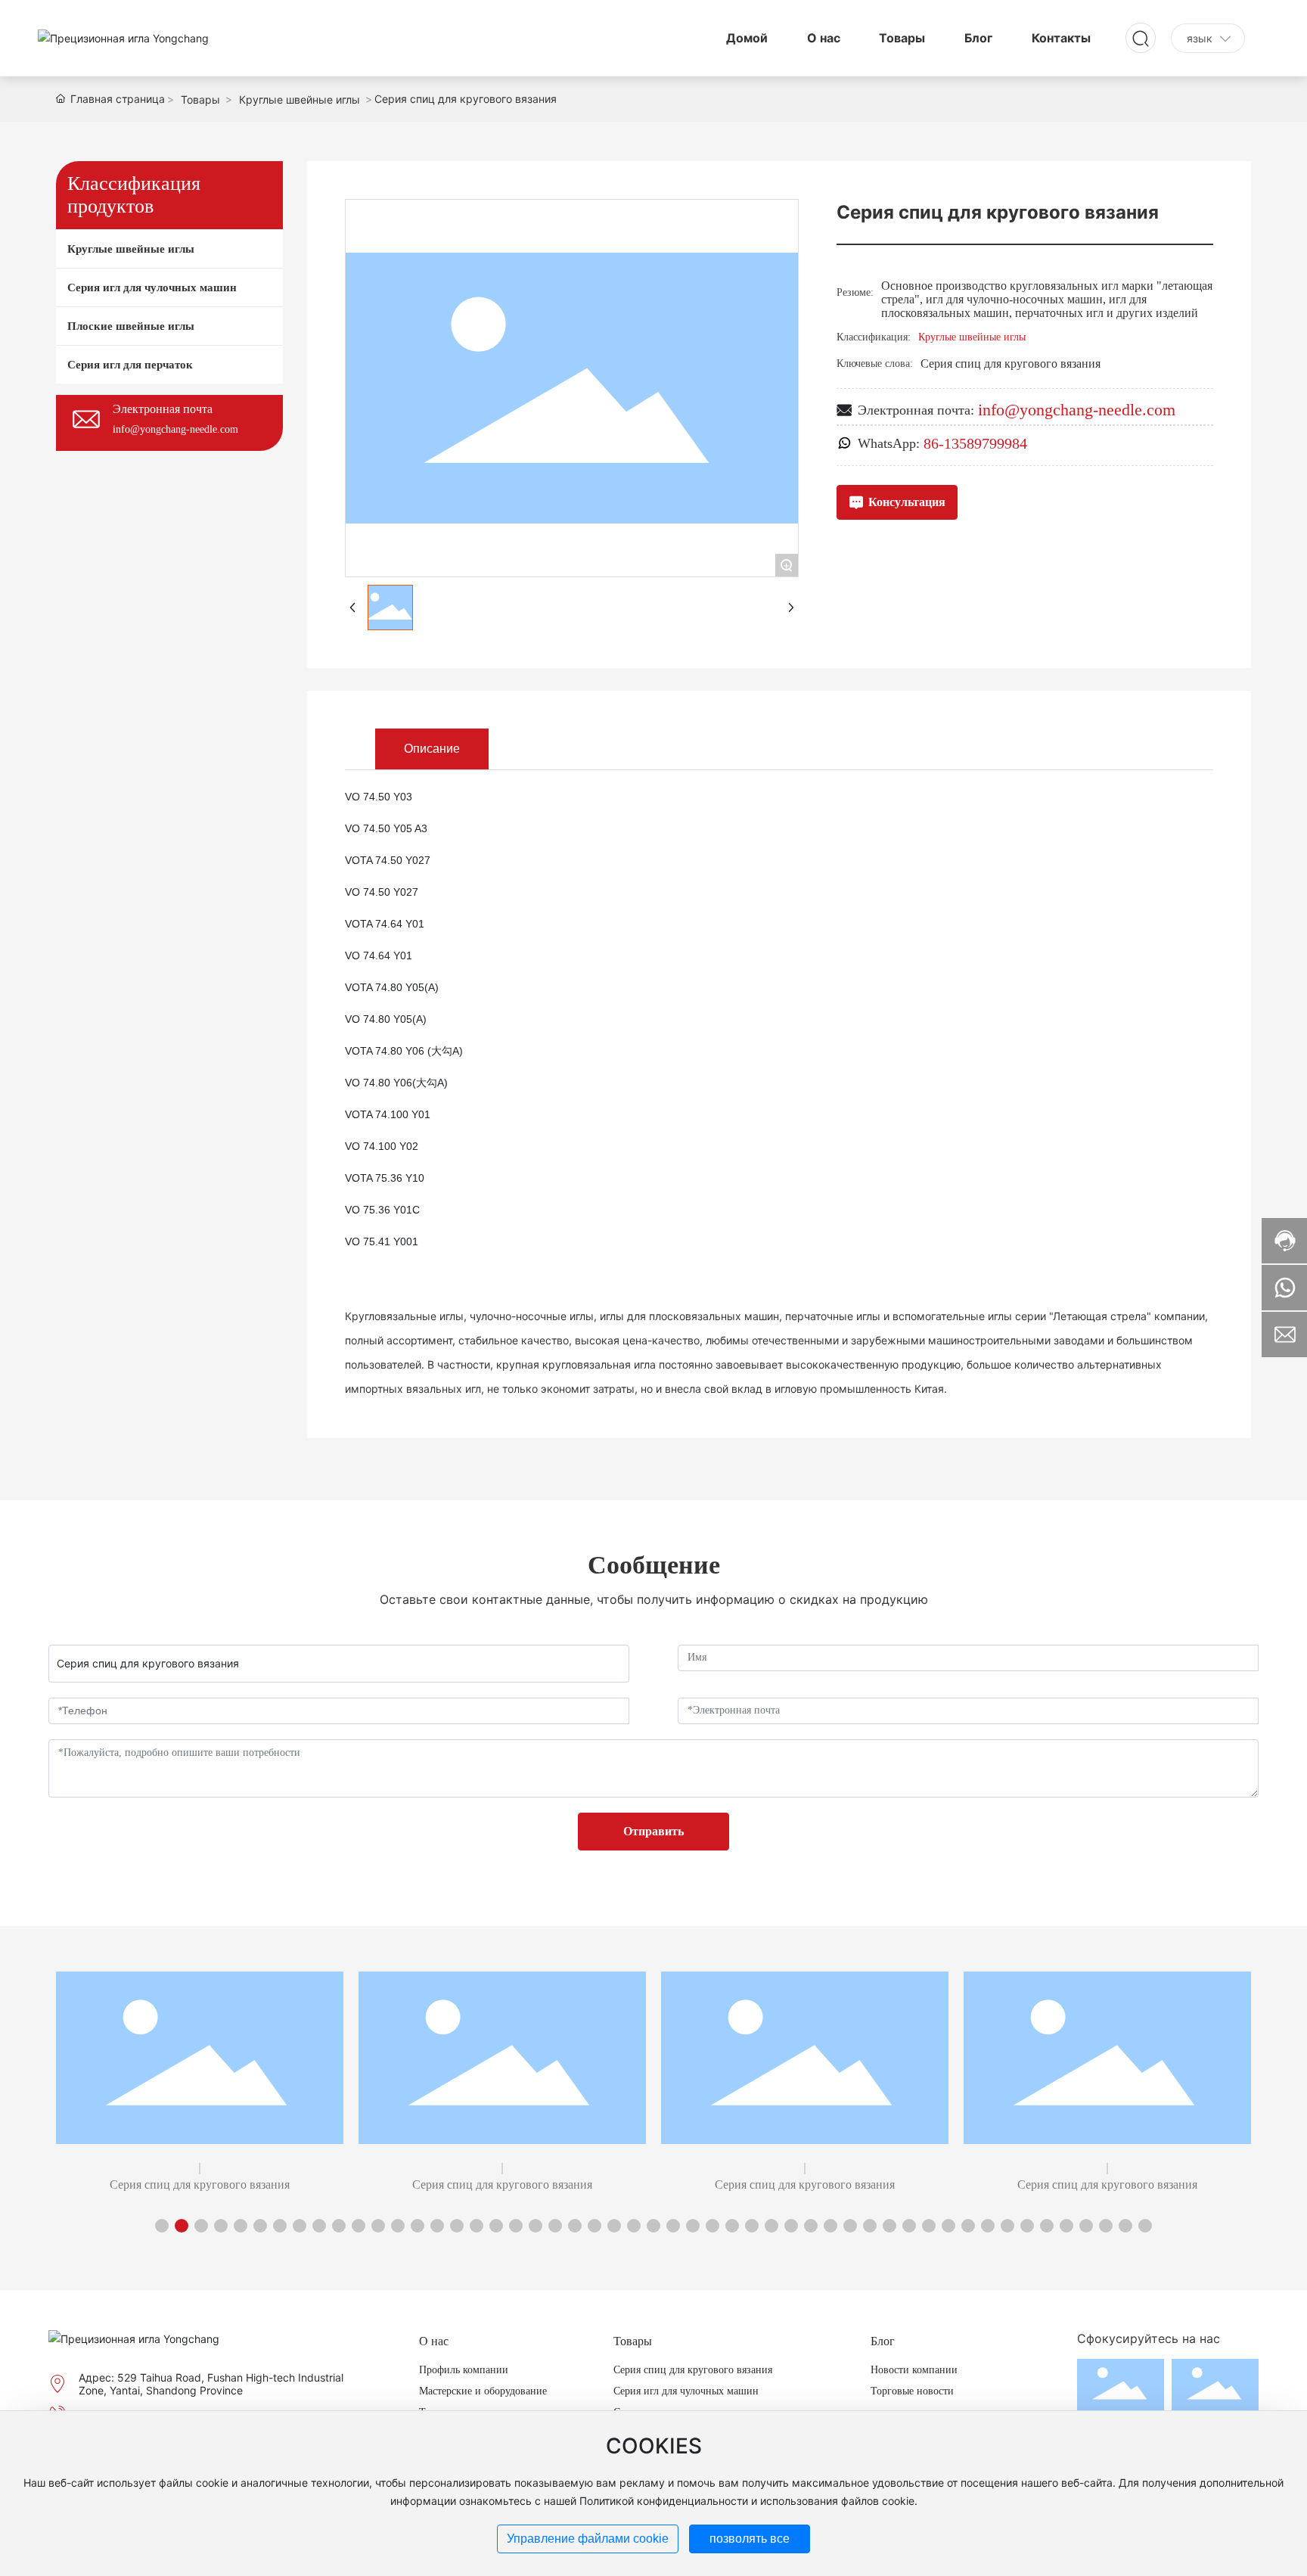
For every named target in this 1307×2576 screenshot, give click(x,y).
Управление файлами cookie (588, 2539)
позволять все (750, 2539)
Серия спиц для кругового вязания (200, 2184)
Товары (200, 99)
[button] (162, 2226)
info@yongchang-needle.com (175, 429)
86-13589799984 (975, 443)
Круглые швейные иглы (300, 99)
